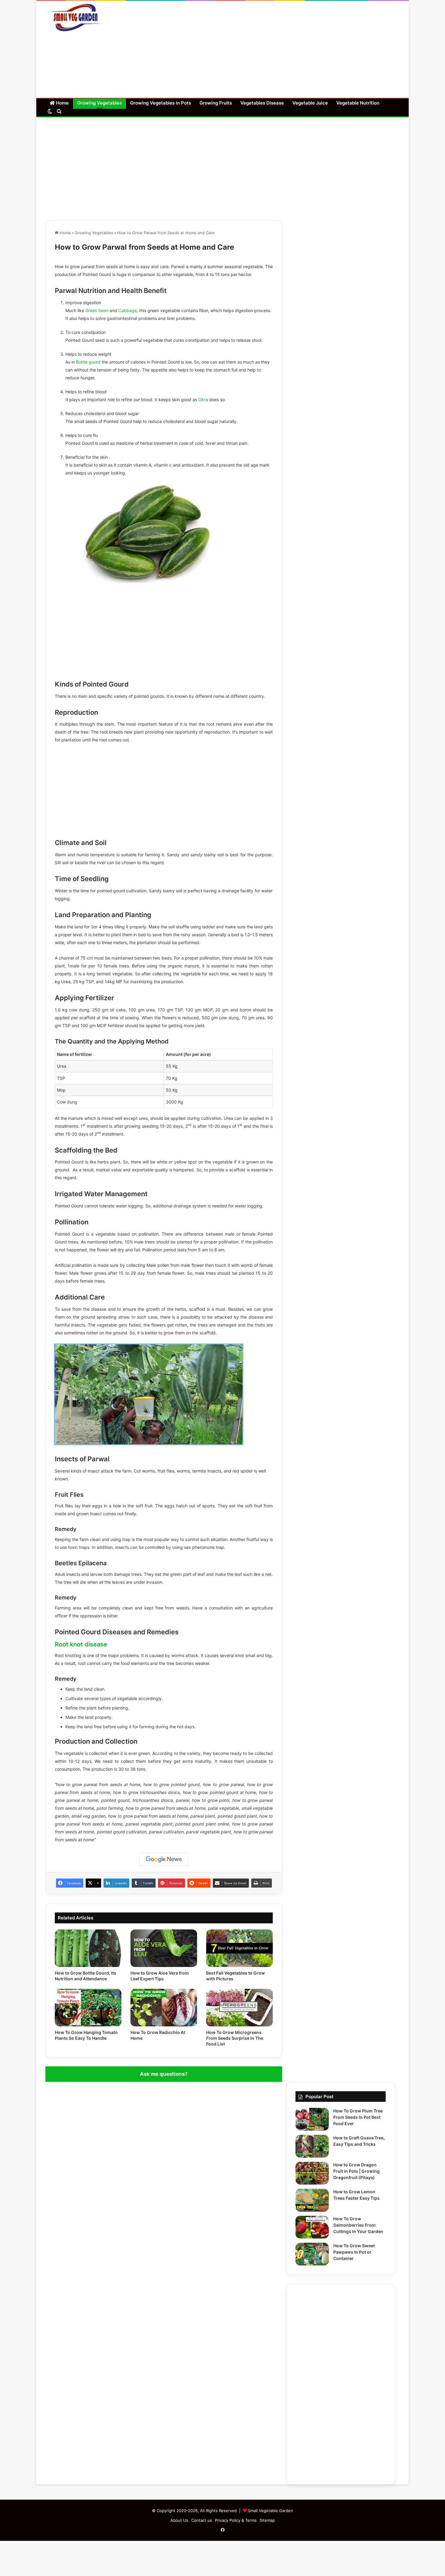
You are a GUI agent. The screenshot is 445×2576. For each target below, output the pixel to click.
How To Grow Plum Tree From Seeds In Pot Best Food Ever (358, 2117)
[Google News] (164, 1859)
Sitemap (267, 2520)
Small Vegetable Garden (270, 2511)
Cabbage (128, 310)
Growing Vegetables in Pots (161, 103)
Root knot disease (81, 1644)
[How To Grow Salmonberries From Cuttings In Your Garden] (312, 2227)
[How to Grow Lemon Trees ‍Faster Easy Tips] (312, 2200)
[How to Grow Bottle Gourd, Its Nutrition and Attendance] (88, 1948)
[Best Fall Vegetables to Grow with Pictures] (239, 1948)
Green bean (97, 310)
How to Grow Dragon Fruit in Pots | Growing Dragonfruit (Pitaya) (356, 2171)
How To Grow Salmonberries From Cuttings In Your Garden (358, 2225)
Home (62, 103)
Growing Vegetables (99, 103)
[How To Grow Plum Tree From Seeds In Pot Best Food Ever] (312, 2119)
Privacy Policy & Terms (236, 2520)
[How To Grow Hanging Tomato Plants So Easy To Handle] (88, 2008)
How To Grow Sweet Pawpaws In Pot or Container (354, 2252)
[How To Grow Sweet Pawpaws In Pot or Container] (312, 2254)
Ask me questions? (164, 2074)
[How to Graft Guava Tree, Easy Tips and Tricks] (312, 2146)
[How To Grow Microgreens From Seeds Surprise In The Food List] (239, 2008)
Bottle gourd (88, 362)
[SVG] (76, 18)
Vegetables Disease (262, 103)
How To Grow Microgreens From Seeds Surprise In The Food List (235, 2038)
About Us (179, 2520)
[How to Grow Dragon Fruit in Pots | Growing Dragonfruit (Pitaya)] (312, 2173)
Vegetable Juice (310, 103)
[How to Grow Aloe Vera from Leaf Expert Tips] (164, 1948)
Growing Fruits (216, 103)
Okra (203, 399)
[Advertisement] (283, 49)
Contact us (202, 2520)
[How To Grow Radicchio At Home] (164, 2008)
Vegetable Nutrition (358, 103)
